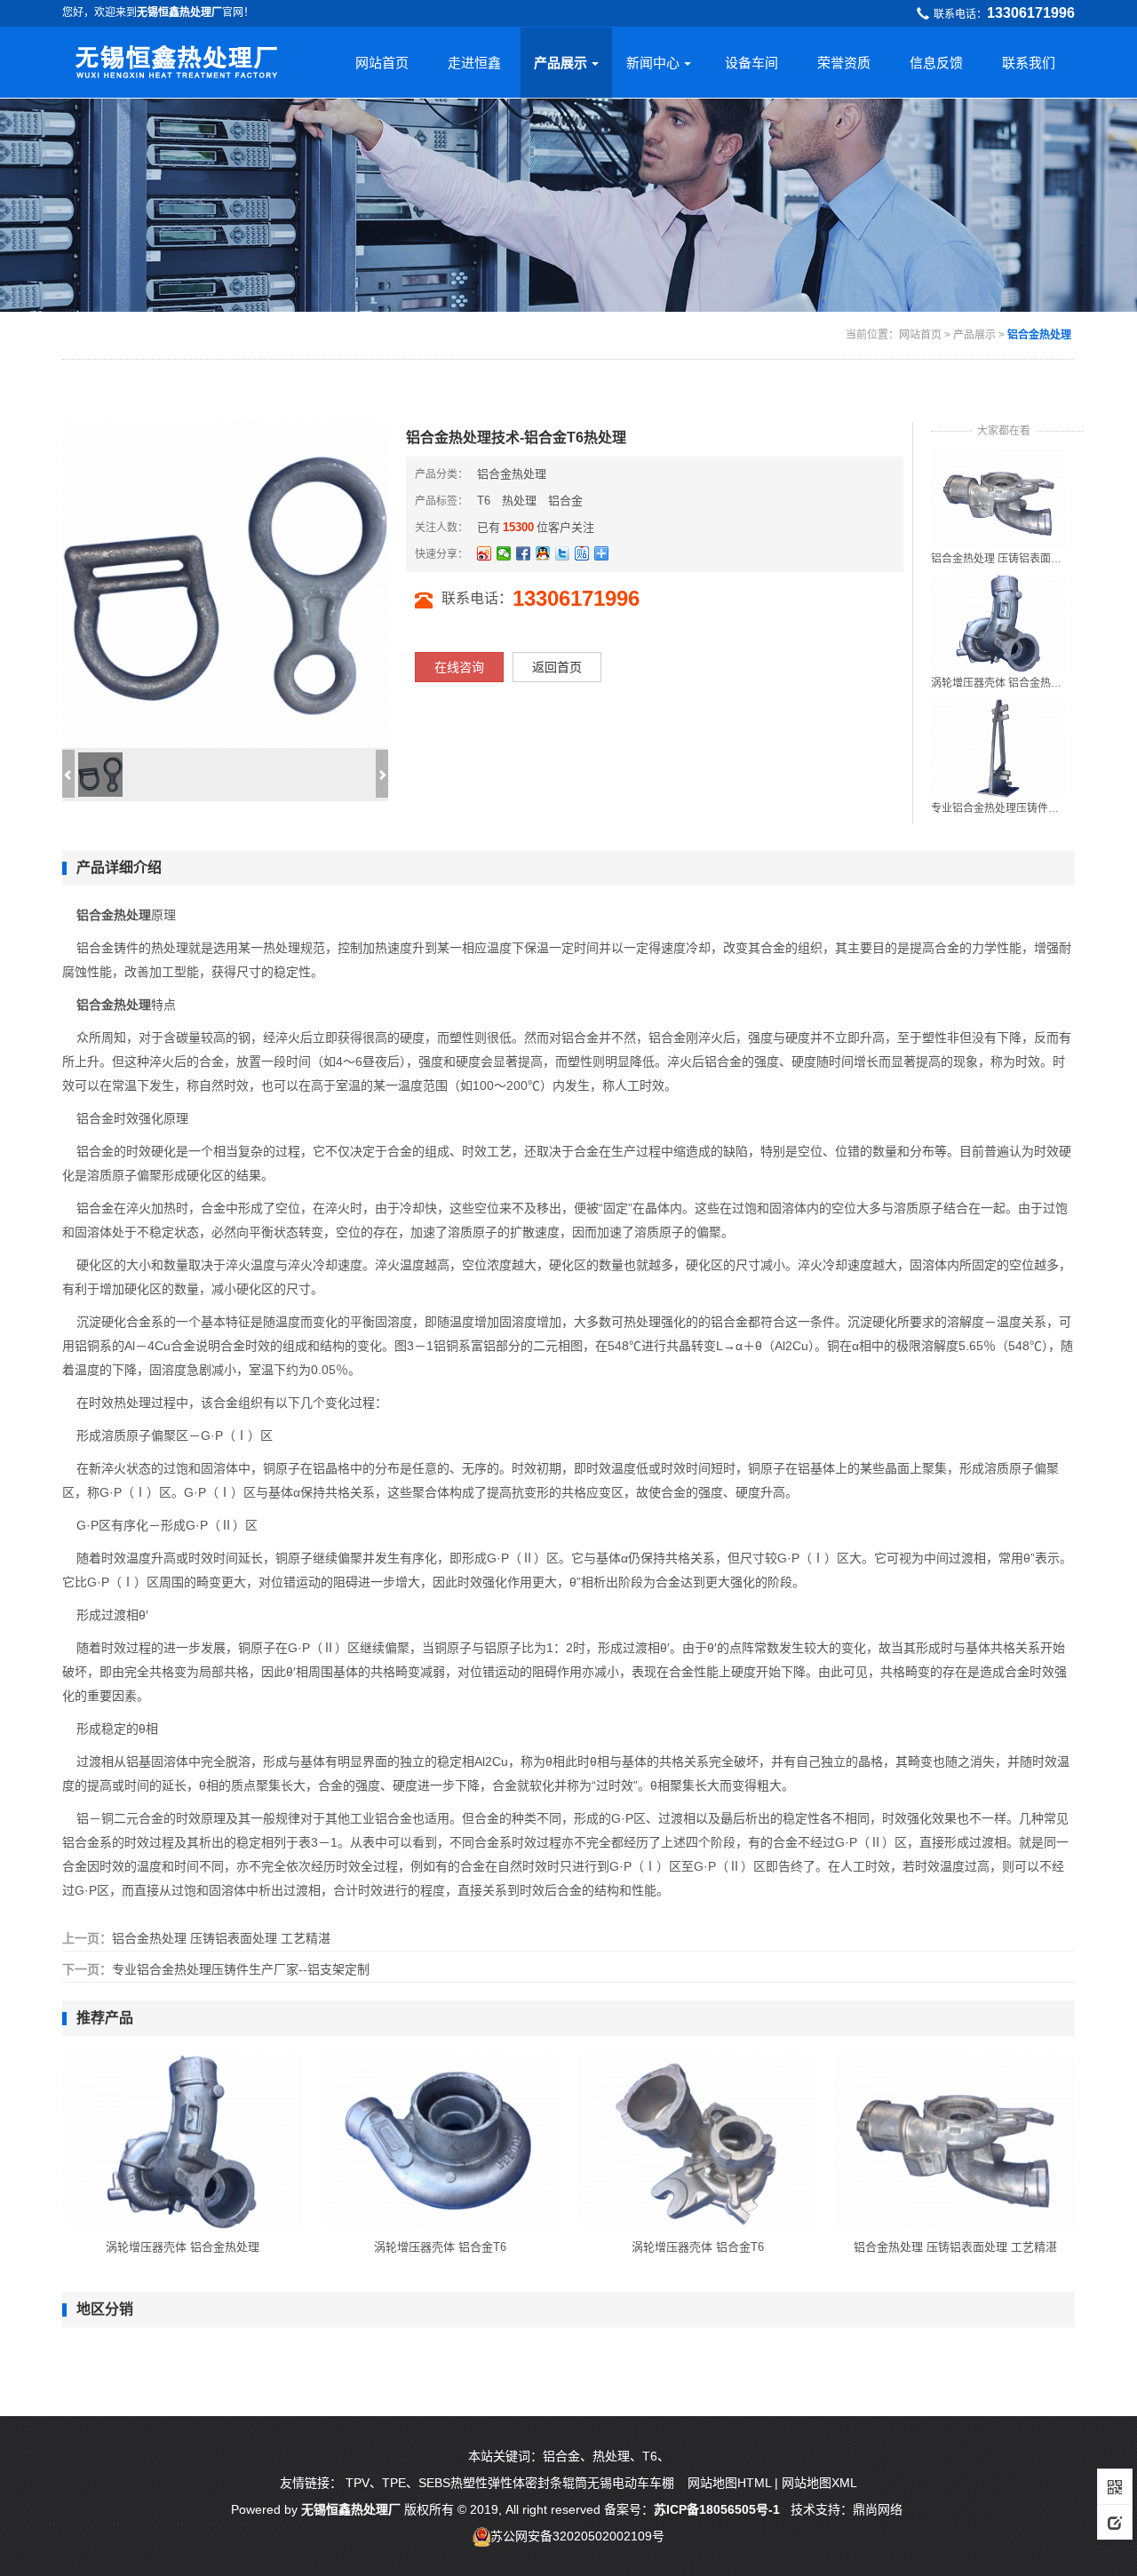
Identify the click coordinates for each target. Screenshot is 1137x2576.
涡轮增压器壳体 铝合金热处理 (998, 683)
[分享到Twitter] (562, 553)
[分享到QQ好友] (543, 553)
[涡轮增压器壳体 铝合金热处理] (998, 623)
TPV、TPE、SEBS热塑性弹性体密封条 (454, 2483)
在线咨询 (459, 667)
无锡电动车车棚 (631, 2483)
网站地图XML (819, 2483)
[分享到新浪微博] (484, 553)
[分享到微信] (504, 553)
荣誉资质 (844, 63)
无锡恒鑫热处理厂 (351, 2509)
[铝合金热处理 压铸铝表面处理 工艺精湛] (998, 497)
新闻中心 (653, 63)
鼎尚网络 (878, 2509)
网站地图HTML (729, 2483)
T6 (484, 501)
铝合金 (565, 501)
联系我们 (1029, 63)
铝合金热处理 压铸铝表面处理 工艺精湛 (998, 559)
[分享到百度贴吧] (582, 553)
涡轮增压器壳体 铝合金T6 (440, 2247)
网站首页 (382, 63)
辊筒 (575, 2483)
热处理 (519, 501)
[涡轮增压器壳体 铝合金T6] (440, 2141)
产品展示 (561, 63)
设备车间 (751, 63)
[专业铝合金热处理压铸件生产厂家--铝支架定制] (998, 747)
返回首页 (557, 667)
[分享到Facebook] (523, 553)
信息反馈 (936, 63)
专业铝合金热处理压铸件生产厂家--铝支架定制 (998, 808)
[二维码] (1115, 2486)
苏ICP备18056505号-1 (719, 2509)
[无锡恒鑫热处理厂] (176, 57)
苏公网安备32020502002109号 (577, 2536)
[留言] (1115, 2522)
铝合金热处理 (1039, 335)
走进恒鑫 (474, 63)
